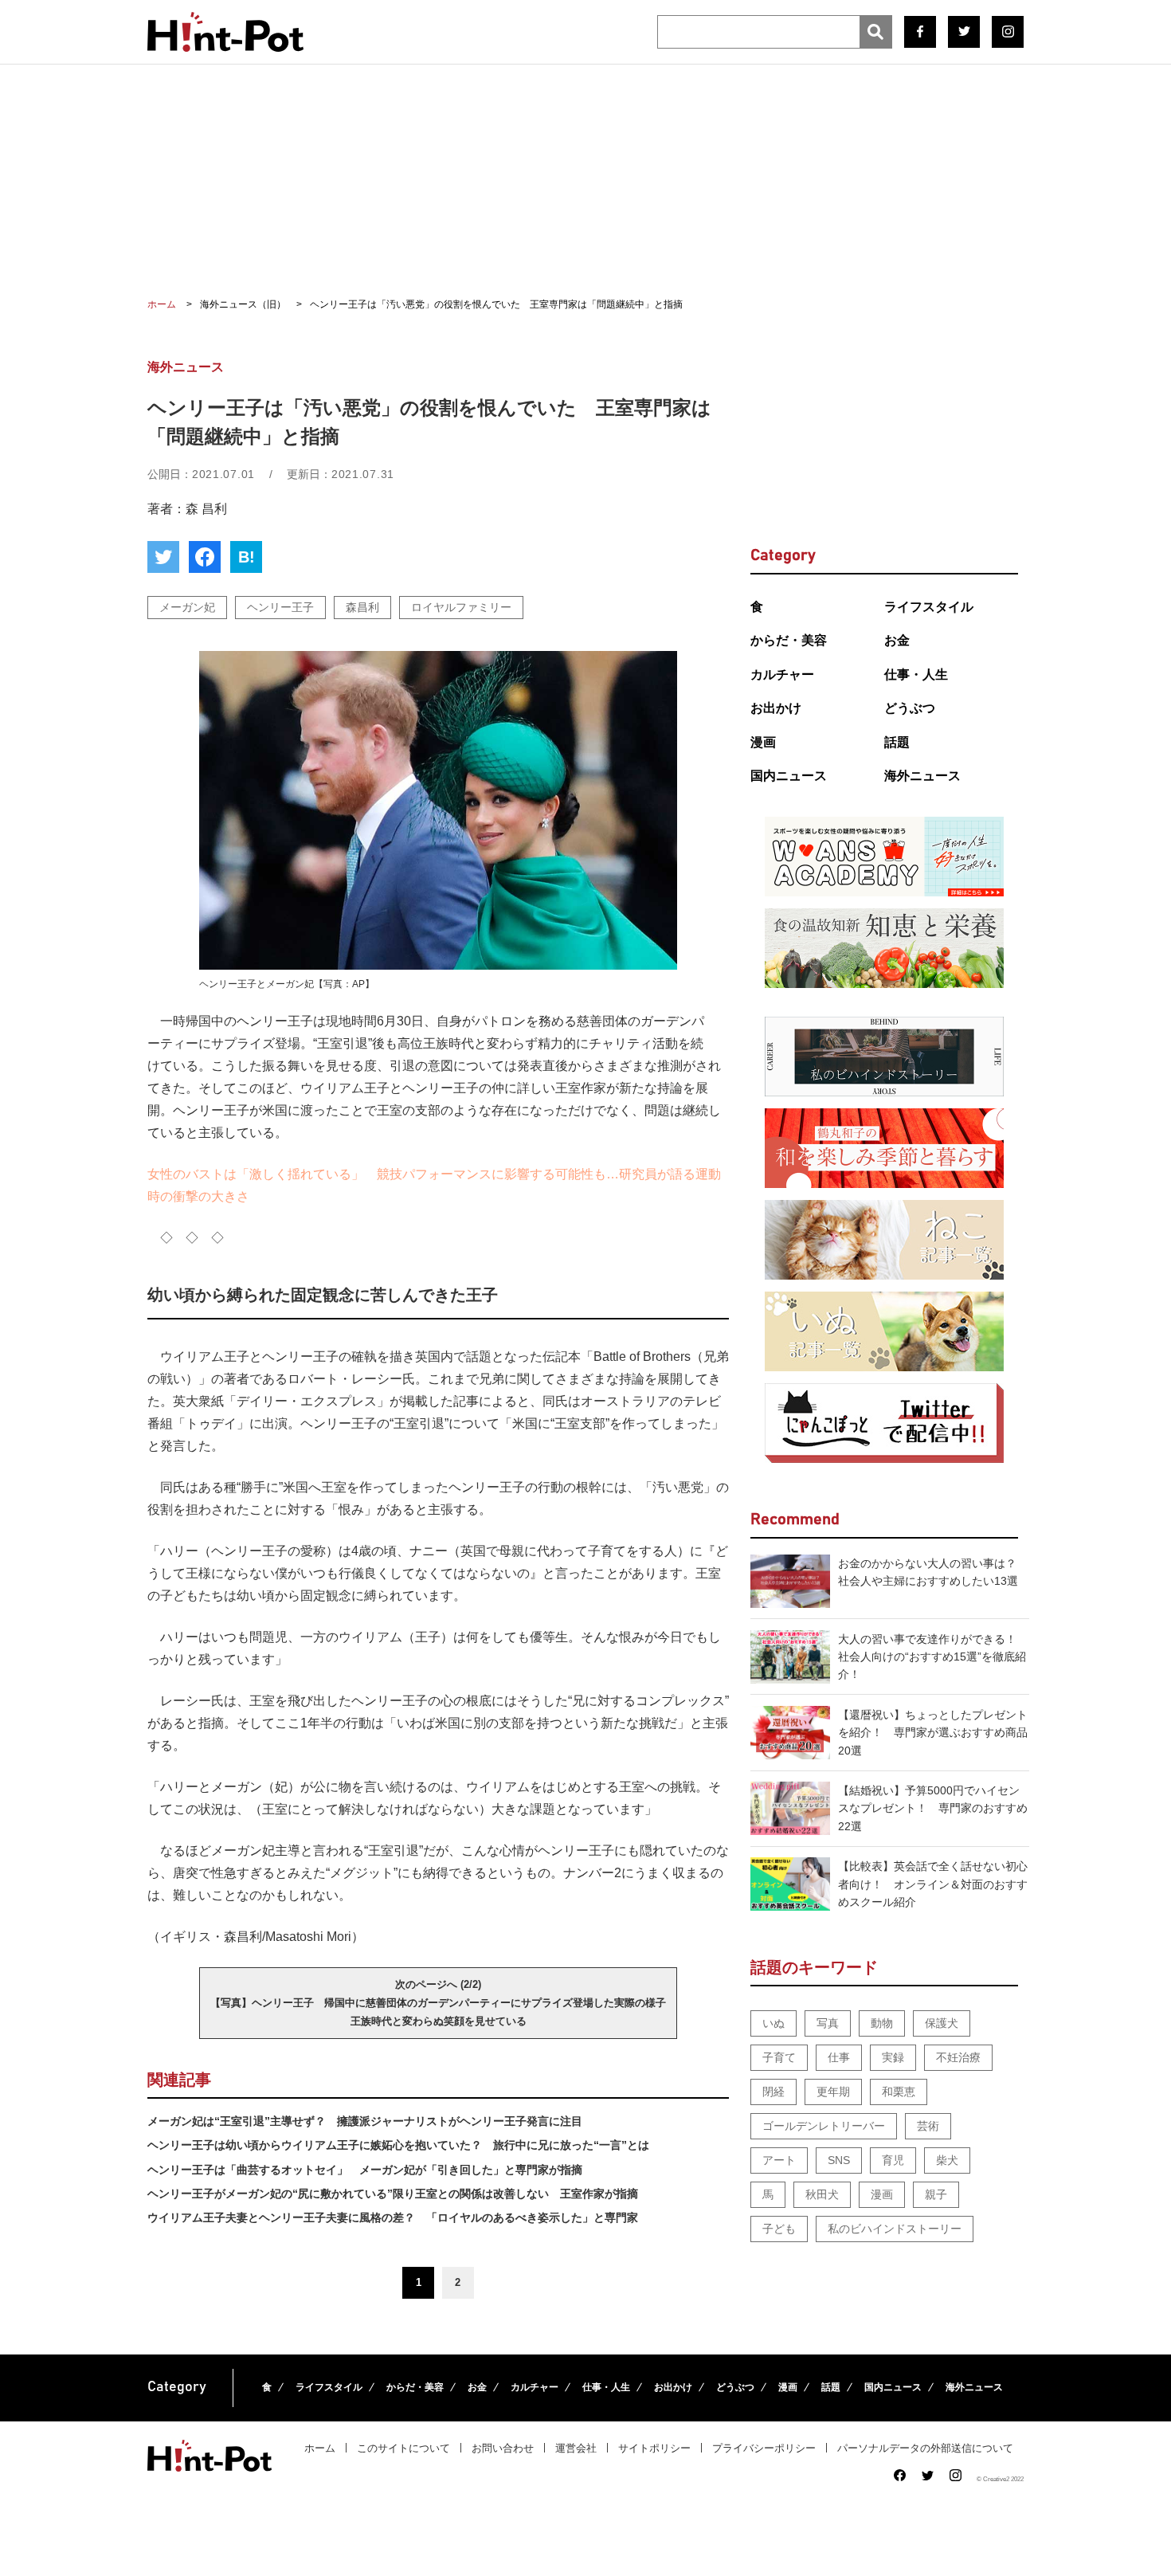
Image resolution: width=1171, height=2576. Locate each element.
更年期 (833, 2092)
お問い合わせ (503, 2448)
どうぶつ (910, 708)
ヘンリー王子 (280, 607)
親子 (936, 2194)
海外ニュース (922, 776)
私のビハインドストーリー (895, 2229)
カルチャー (782, 674)
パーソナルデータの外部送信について (925, 2448)
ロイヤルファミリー (461, 607)
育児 (893, 2160)
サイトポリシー (654, 2448)
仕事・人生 (916, 674)
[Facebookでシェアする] (205, 557)
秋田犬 (822, 2194)
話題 (897, 742)
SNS (839, 2160)
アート (779, 2160)
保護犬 (942, 2023)
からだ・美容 (789, 640)
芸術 (928, 2126)
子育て (779, 2057)
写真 (828, 2023)
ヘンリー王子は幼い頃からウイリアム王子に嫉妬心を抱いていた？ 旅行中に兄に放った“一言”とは (398, 2145)
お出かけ (776, 708)
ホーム (320, 2448)
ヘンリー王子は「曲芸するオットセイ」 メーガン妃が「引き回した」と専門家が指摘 (365, 2170)
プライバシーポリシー (764, 2448)
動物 (882, 2023)
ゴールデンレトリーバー (824, 2126)
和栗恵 (899, 2092)
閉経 (773, 2092)
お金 (897, 640)
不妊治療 (958, 2057)
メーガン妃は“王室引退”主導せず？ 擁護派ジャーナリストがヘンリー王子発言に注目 (365, 2121)
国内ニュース (789, 776)
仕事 (839, 2057)
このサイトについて (403, 2448)
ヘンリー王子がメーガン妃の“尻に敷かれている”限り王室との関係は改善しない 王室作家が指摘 (393, 2194)
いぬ (773, 2023)
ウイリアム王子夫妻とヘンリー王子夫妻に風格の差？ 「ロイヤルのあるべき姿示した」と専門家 (393, 2217)
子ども (779, 2229)
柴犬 (947, 2160)
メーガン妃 (187, 607)
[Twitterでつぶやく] (163, 557)
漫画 (763, 742)
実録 (893, 2057)
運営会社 (576, 2448)
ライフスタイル (929, 607)
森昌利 (362, 607)
